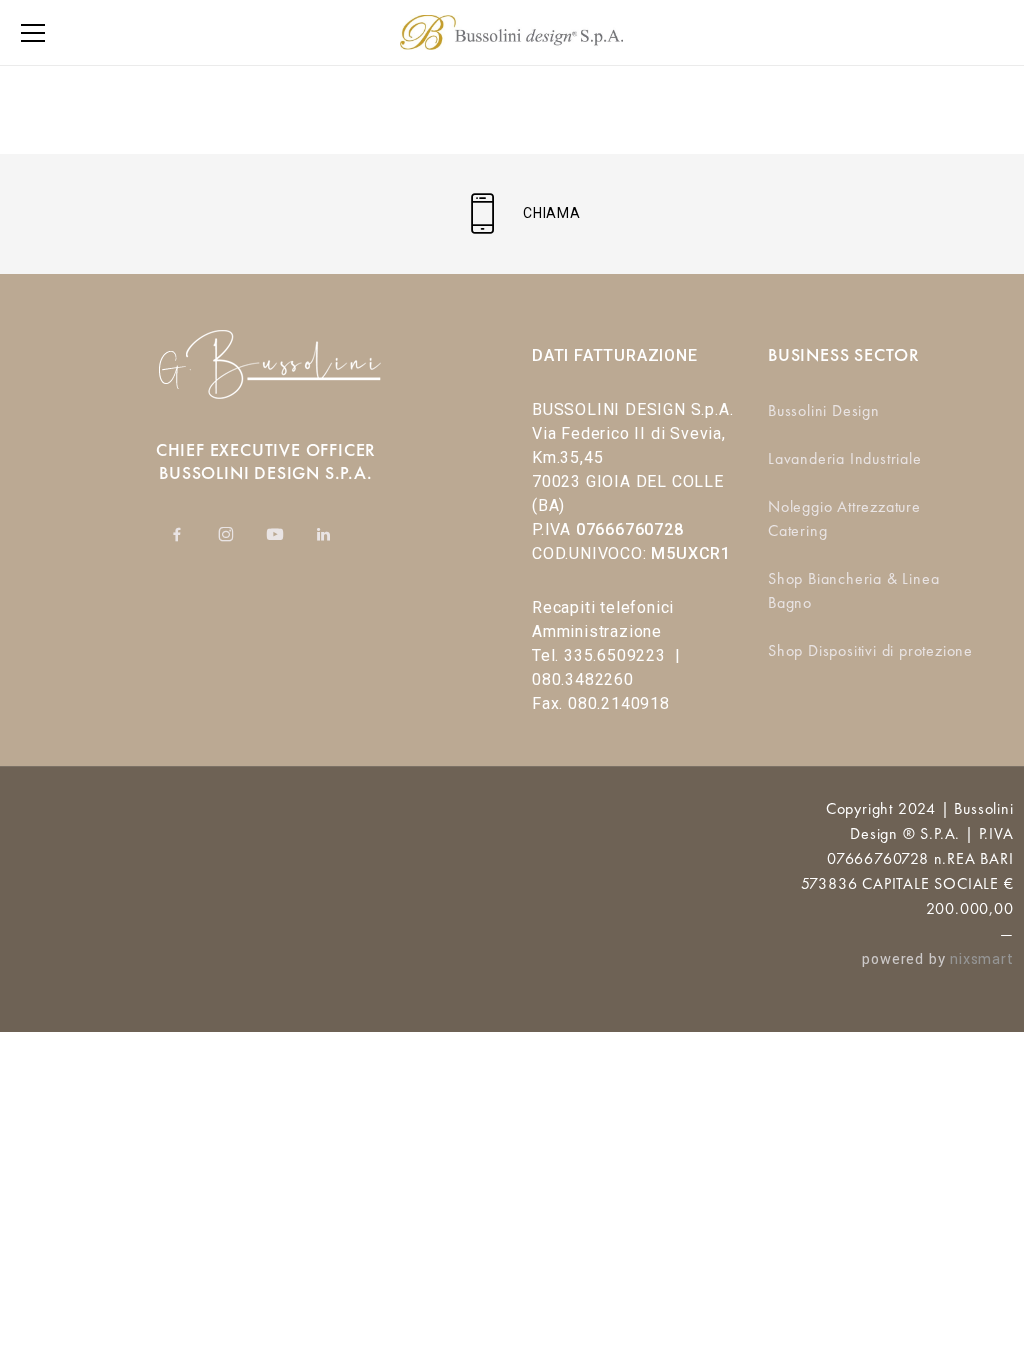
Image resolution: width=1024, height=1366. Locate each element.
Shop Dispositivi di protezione (870, 650)
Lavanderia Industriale (845, 458)
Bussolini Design (824, 410)
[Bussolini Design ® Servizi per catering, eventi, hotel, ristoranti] (511, 32)
